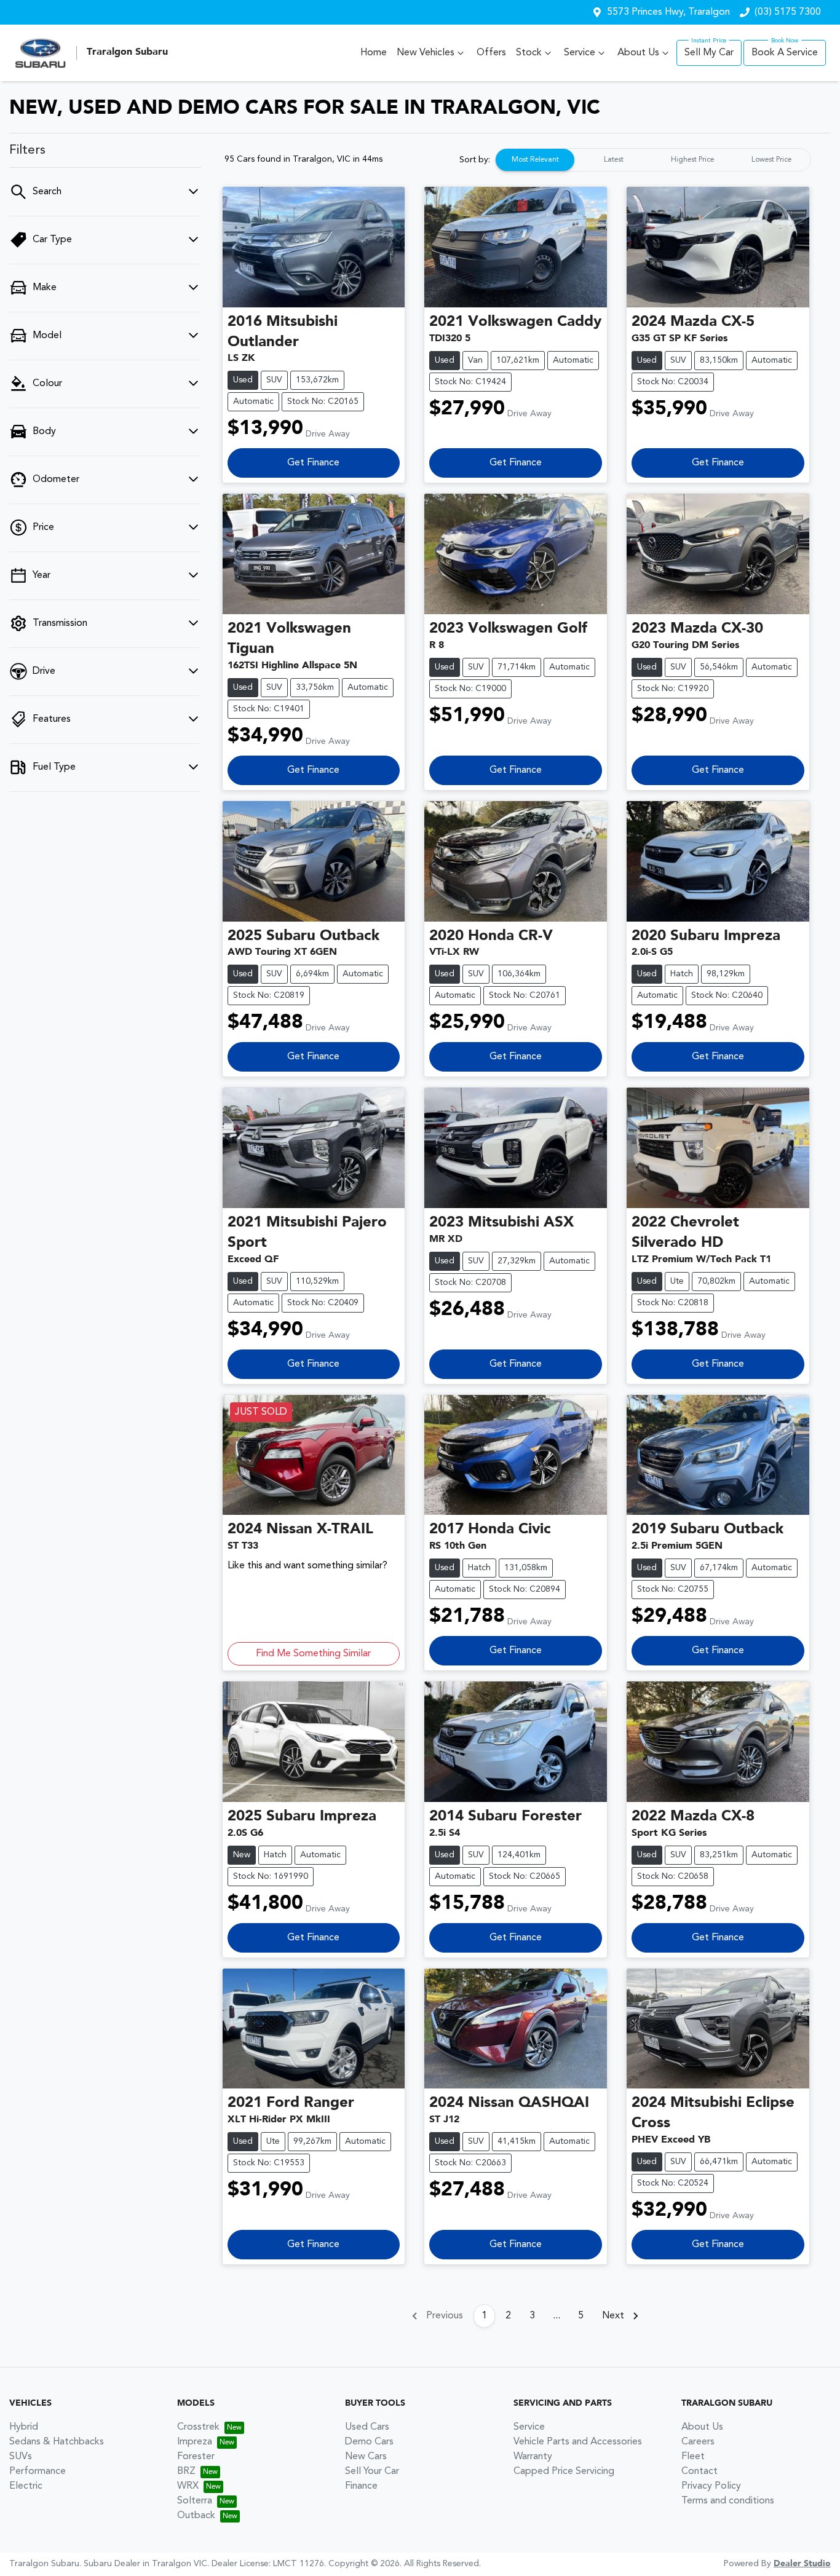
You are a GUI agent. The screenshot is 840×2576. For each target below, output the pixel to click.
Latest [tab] (614, 160)
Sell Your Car (372, 2471)
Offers (491, 53)
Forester (196, 2457)
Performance (38, 2471)
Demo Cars (369, 2442)
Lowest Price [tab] (771, 160)
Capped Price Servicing (564, 2471)
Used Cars (367, 2427)
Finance (361, 2486)
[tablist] (653, 160)
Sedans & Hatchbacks (57, 2442)
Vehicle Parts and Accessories (578, 2442)
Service (580, 53)
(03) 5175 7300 (788, 12)
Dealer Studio (802, 2564)
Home (374, 53)
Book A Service (785, 53)
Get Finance (313, 463)
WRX (188, 2486)
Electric (26, 2486)
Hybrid (24, 2427)
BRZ (186, 2471)
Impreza (195, 2442)
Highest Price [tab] (692, 160)
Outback (196, 2516)
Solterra (195, 2501)
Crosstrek (198, 2427)
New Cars (366, 2457)
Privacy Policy (711, 2486)
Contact (699, 2471)
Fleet (693, 2457)
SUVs (21, 2457)
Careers (698, 2442)
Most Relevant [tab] (535, 160)
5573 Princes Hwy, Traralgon (668, 12)
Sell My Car (709, 53)
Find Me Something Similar (313, 1654)
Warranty (533, 2457)
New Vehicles (426, 53)
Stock (529, 53)
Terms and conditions (728, 2501)
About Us (638, 53)
